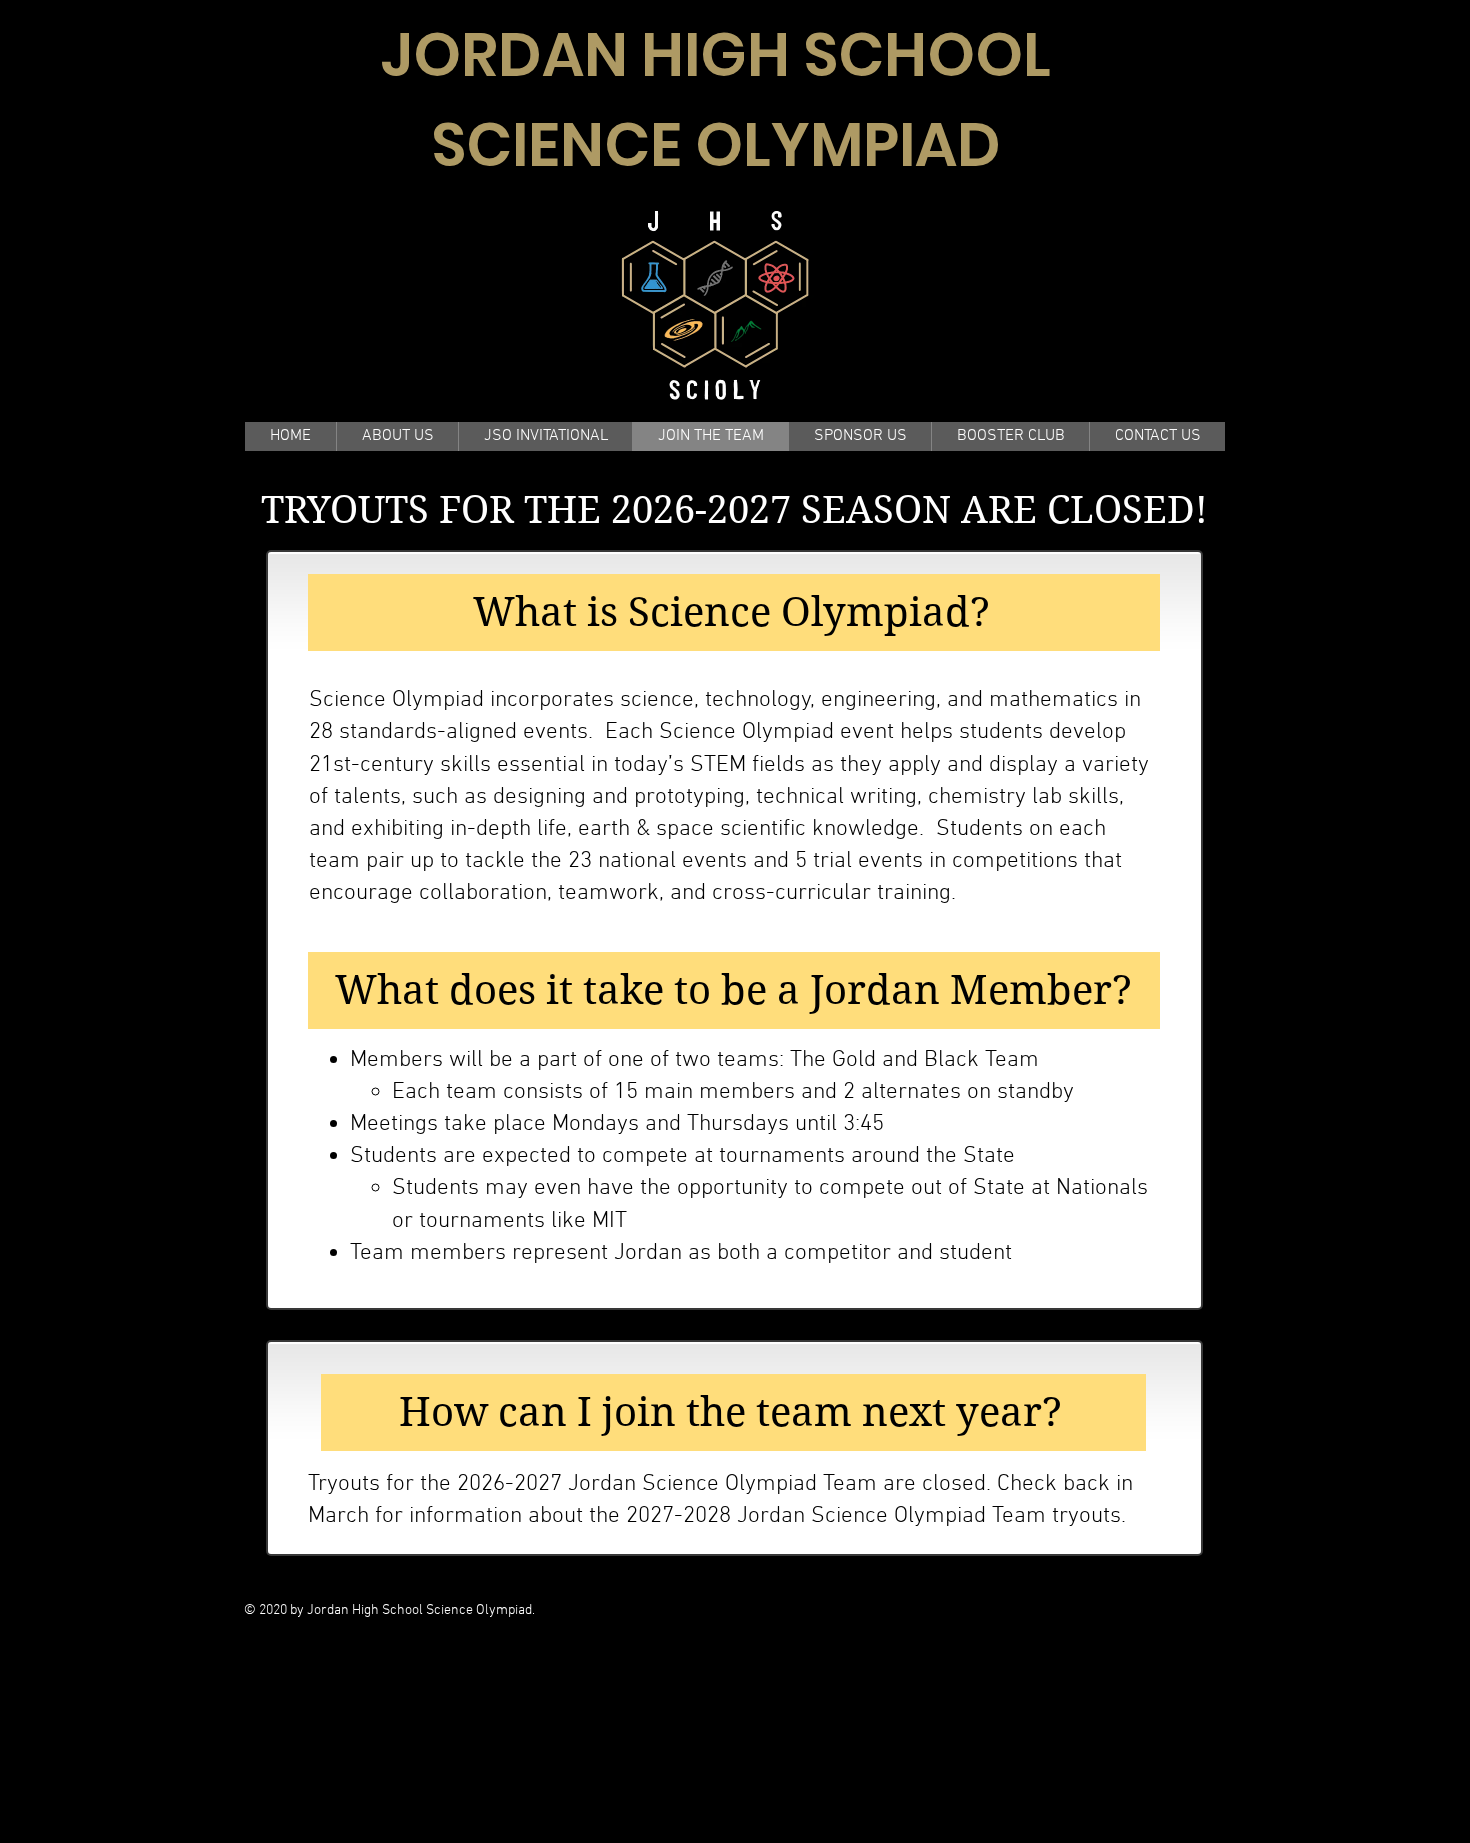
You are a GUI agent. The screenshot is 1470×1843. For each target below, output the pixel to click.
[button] (397, 436)
